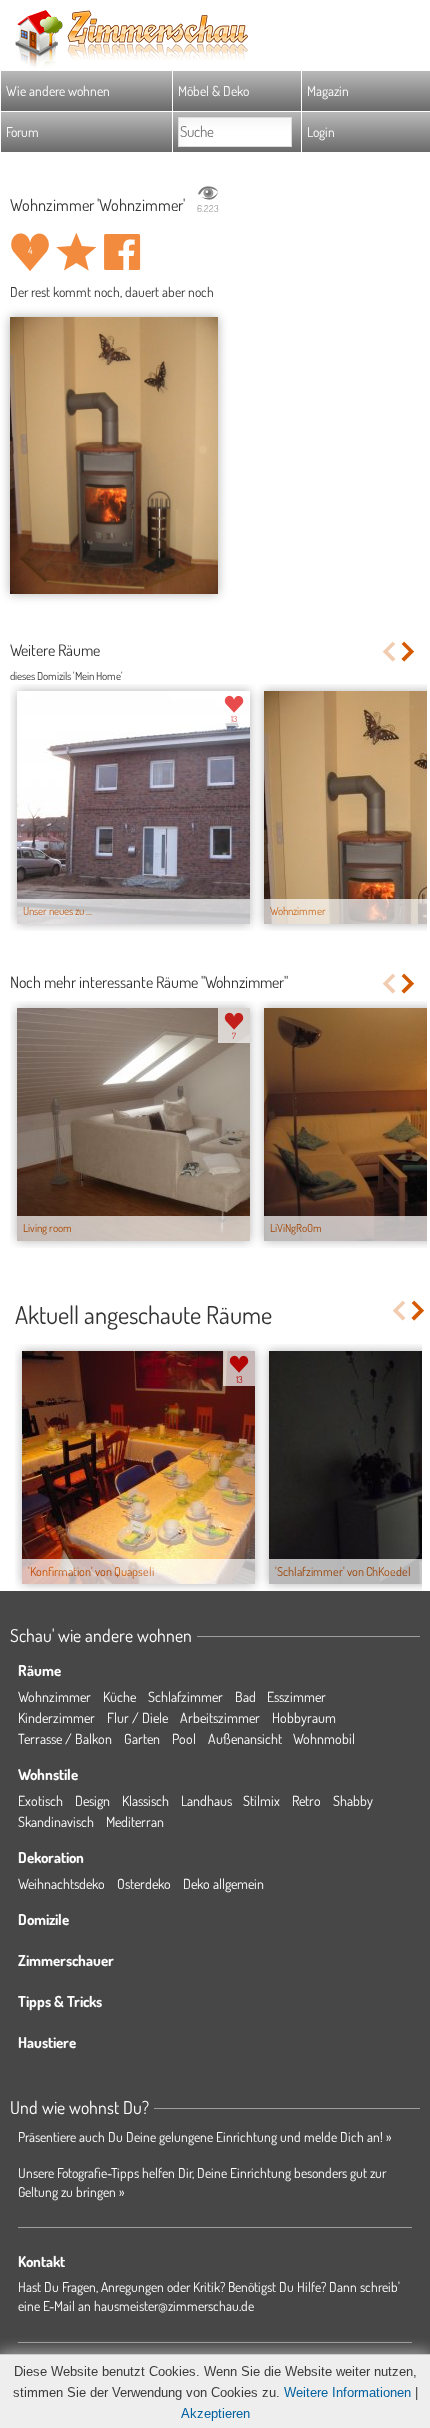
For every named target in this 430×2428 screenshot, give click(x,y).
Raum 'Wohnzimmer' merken (76, 252)
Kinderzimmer (56, 1717)
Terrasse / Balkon (65, 1738)
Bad (245, 1696)
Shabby (353, 1800)
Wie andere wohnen (58, 90)
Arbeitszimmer (220, 1717)
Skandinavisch (56, 1821)
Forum (22, 131)
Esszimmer (296, 1696)
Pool (184, 1738)
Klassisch (145, 1800)
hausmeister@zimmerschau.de (174, 2305)
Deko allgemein (223, 1883)
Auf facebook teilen (122, 252)
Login (321, 131)
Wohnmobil (324, 1738)
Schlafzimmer (185, 1696)
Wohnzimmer (54, 1696)
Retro (306, 1800)
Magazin (328, 90)
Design (92, 1800)
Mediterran (135, 1821)
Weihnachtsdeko (61, 1883)
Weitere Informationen (347, 2392)
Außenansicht (245, 1738)
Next (409, 651)
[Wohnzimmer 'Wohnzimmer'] (114, 455)
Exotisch (40, 1800)
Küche (119, 1696)
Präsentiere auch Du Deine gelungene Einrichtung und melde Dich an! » (205, 2136)
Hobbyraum (304, 1717)
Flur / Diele (137, 1717)
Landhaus (206, 1800)
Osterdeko (144, 1883)
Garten (142, 1738)
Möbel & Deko (213, 90)
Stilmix (261, 1800)
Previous (388, 651)
